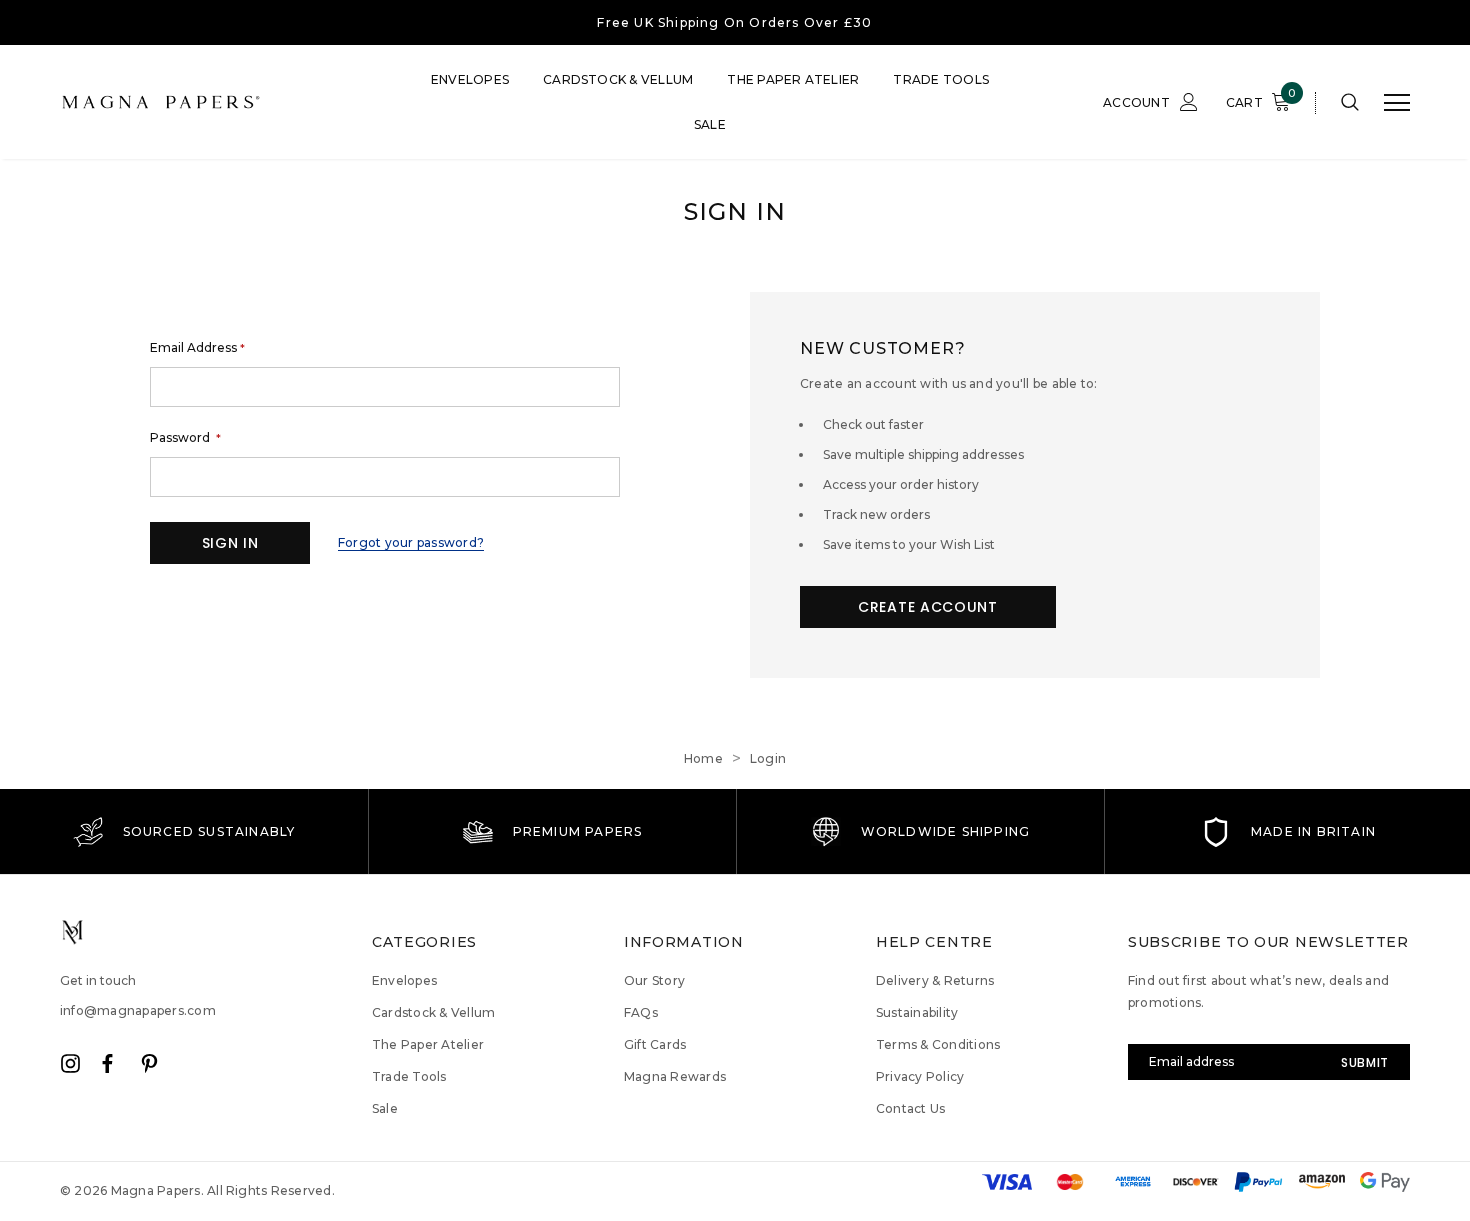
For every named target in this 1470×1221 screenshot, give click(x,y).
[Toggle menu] (1397, 103)
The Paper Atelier (793, 79)
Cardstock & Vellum (618, 79)
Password (185, 438)
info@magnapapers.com (138, 1010)
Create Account (928, 607)
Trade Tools (941, 79)
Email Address (197, 348)
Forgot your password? (411, 542)
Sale (710, 124)
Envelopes (470, 79)
